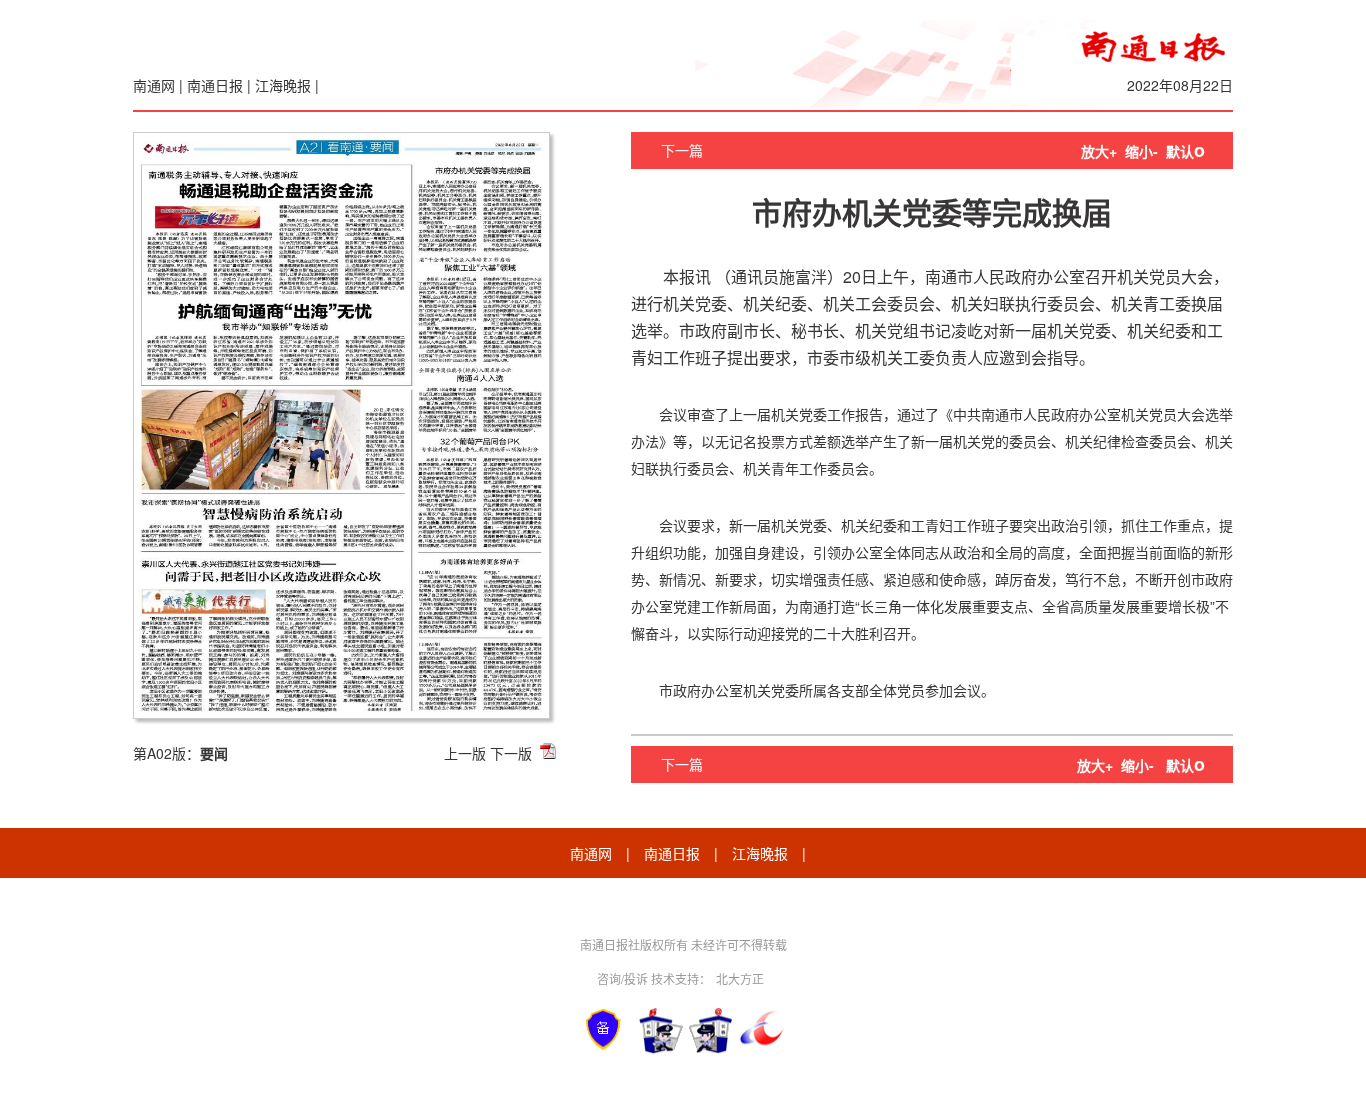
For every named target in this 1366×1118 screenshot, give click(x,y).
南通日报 (215, 85)
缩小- (1141, 151)
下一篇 (682, 150)
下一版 (511, 753)
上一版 (465, 753)
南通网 (154, 85)
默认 (1185, 151)
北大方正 (740, 978)
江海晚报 (283, 85)
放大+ (1099, 151)
